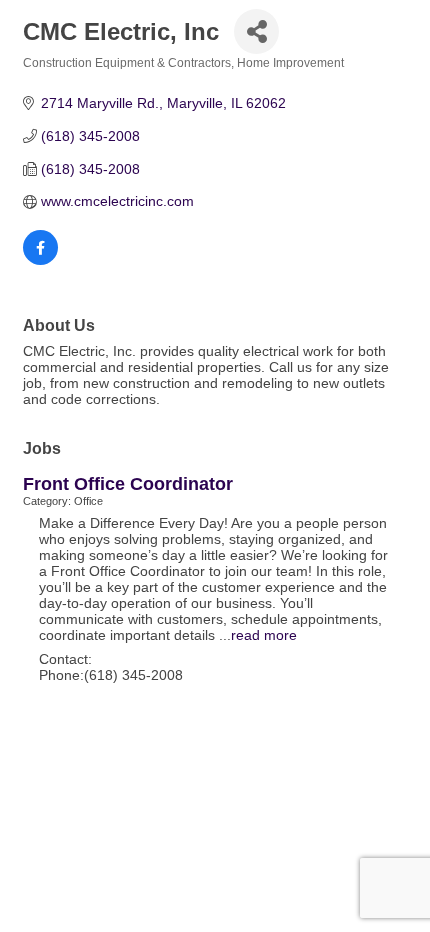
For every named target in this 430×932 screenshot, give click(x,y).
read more (264, 635)
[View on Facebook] (40, 260)
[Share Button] (256, 31)
